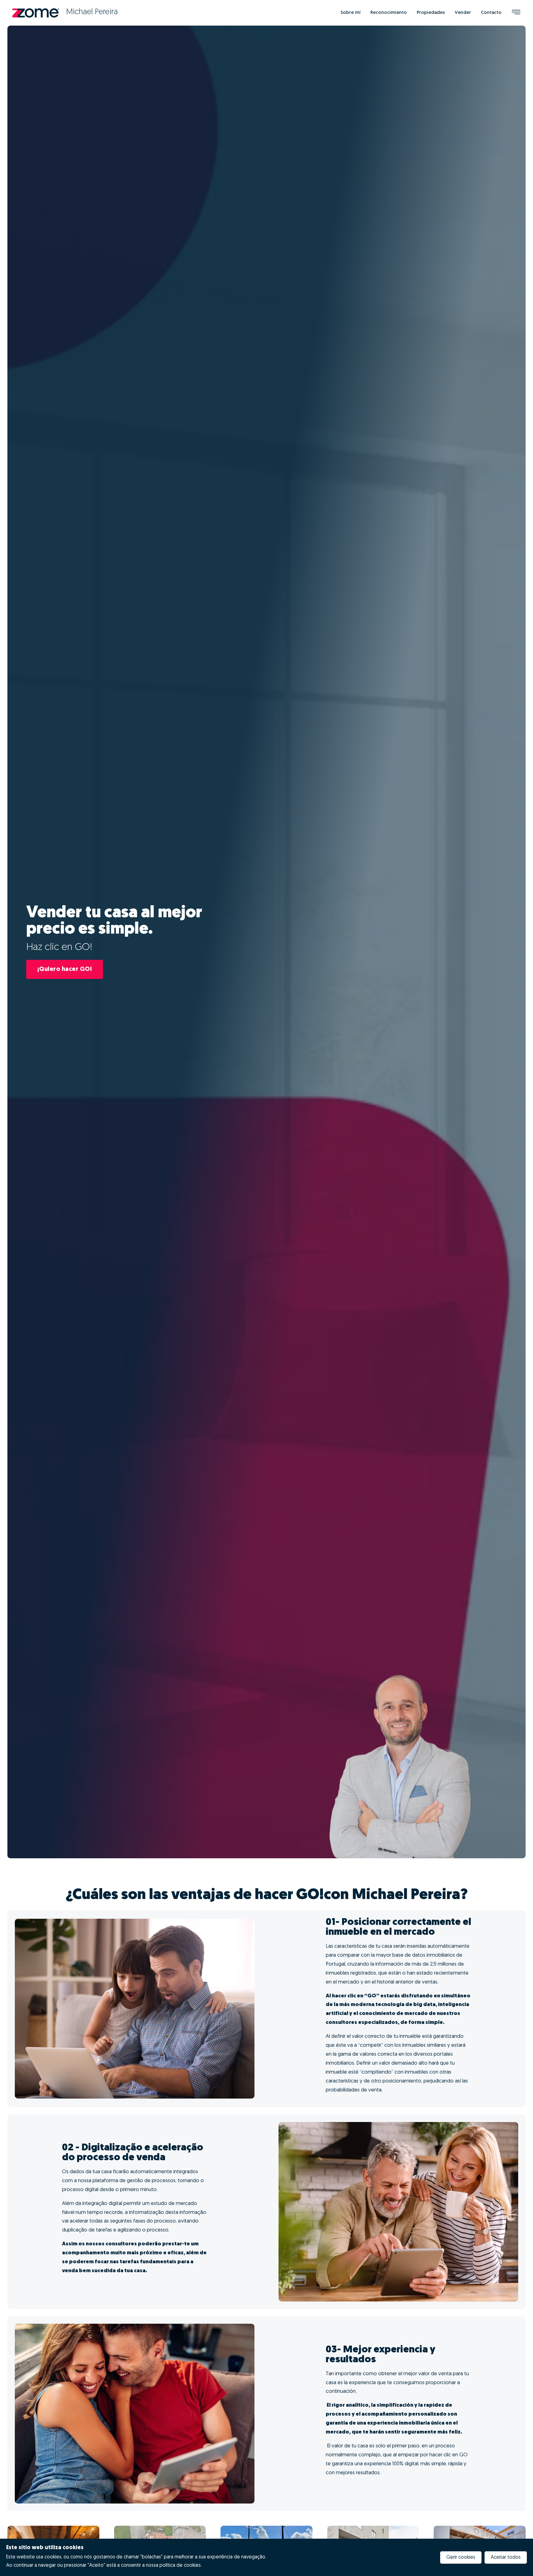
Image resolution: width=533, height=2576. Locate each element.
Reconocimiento (389, 13)
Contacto (491, 13)
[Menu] (516, 13)
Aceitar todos (506, 2557)
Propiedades (431, 13)
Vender (463, 13)
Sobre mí (351, 13)
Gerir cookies (461, 2557)
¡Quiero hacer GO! (65, 969)
